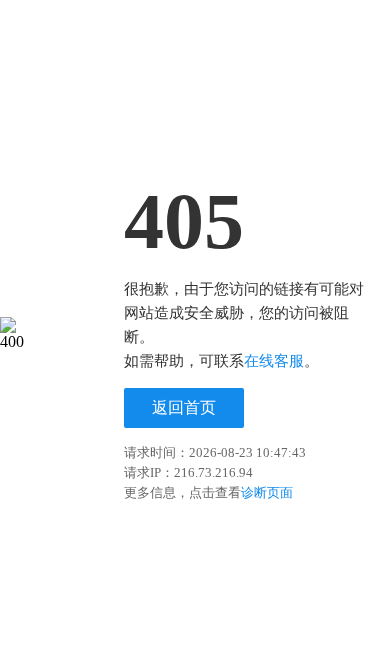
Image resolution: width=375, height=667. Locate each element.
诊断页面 (267, 492)
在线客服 (274, 361)
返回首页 (184, 407)
